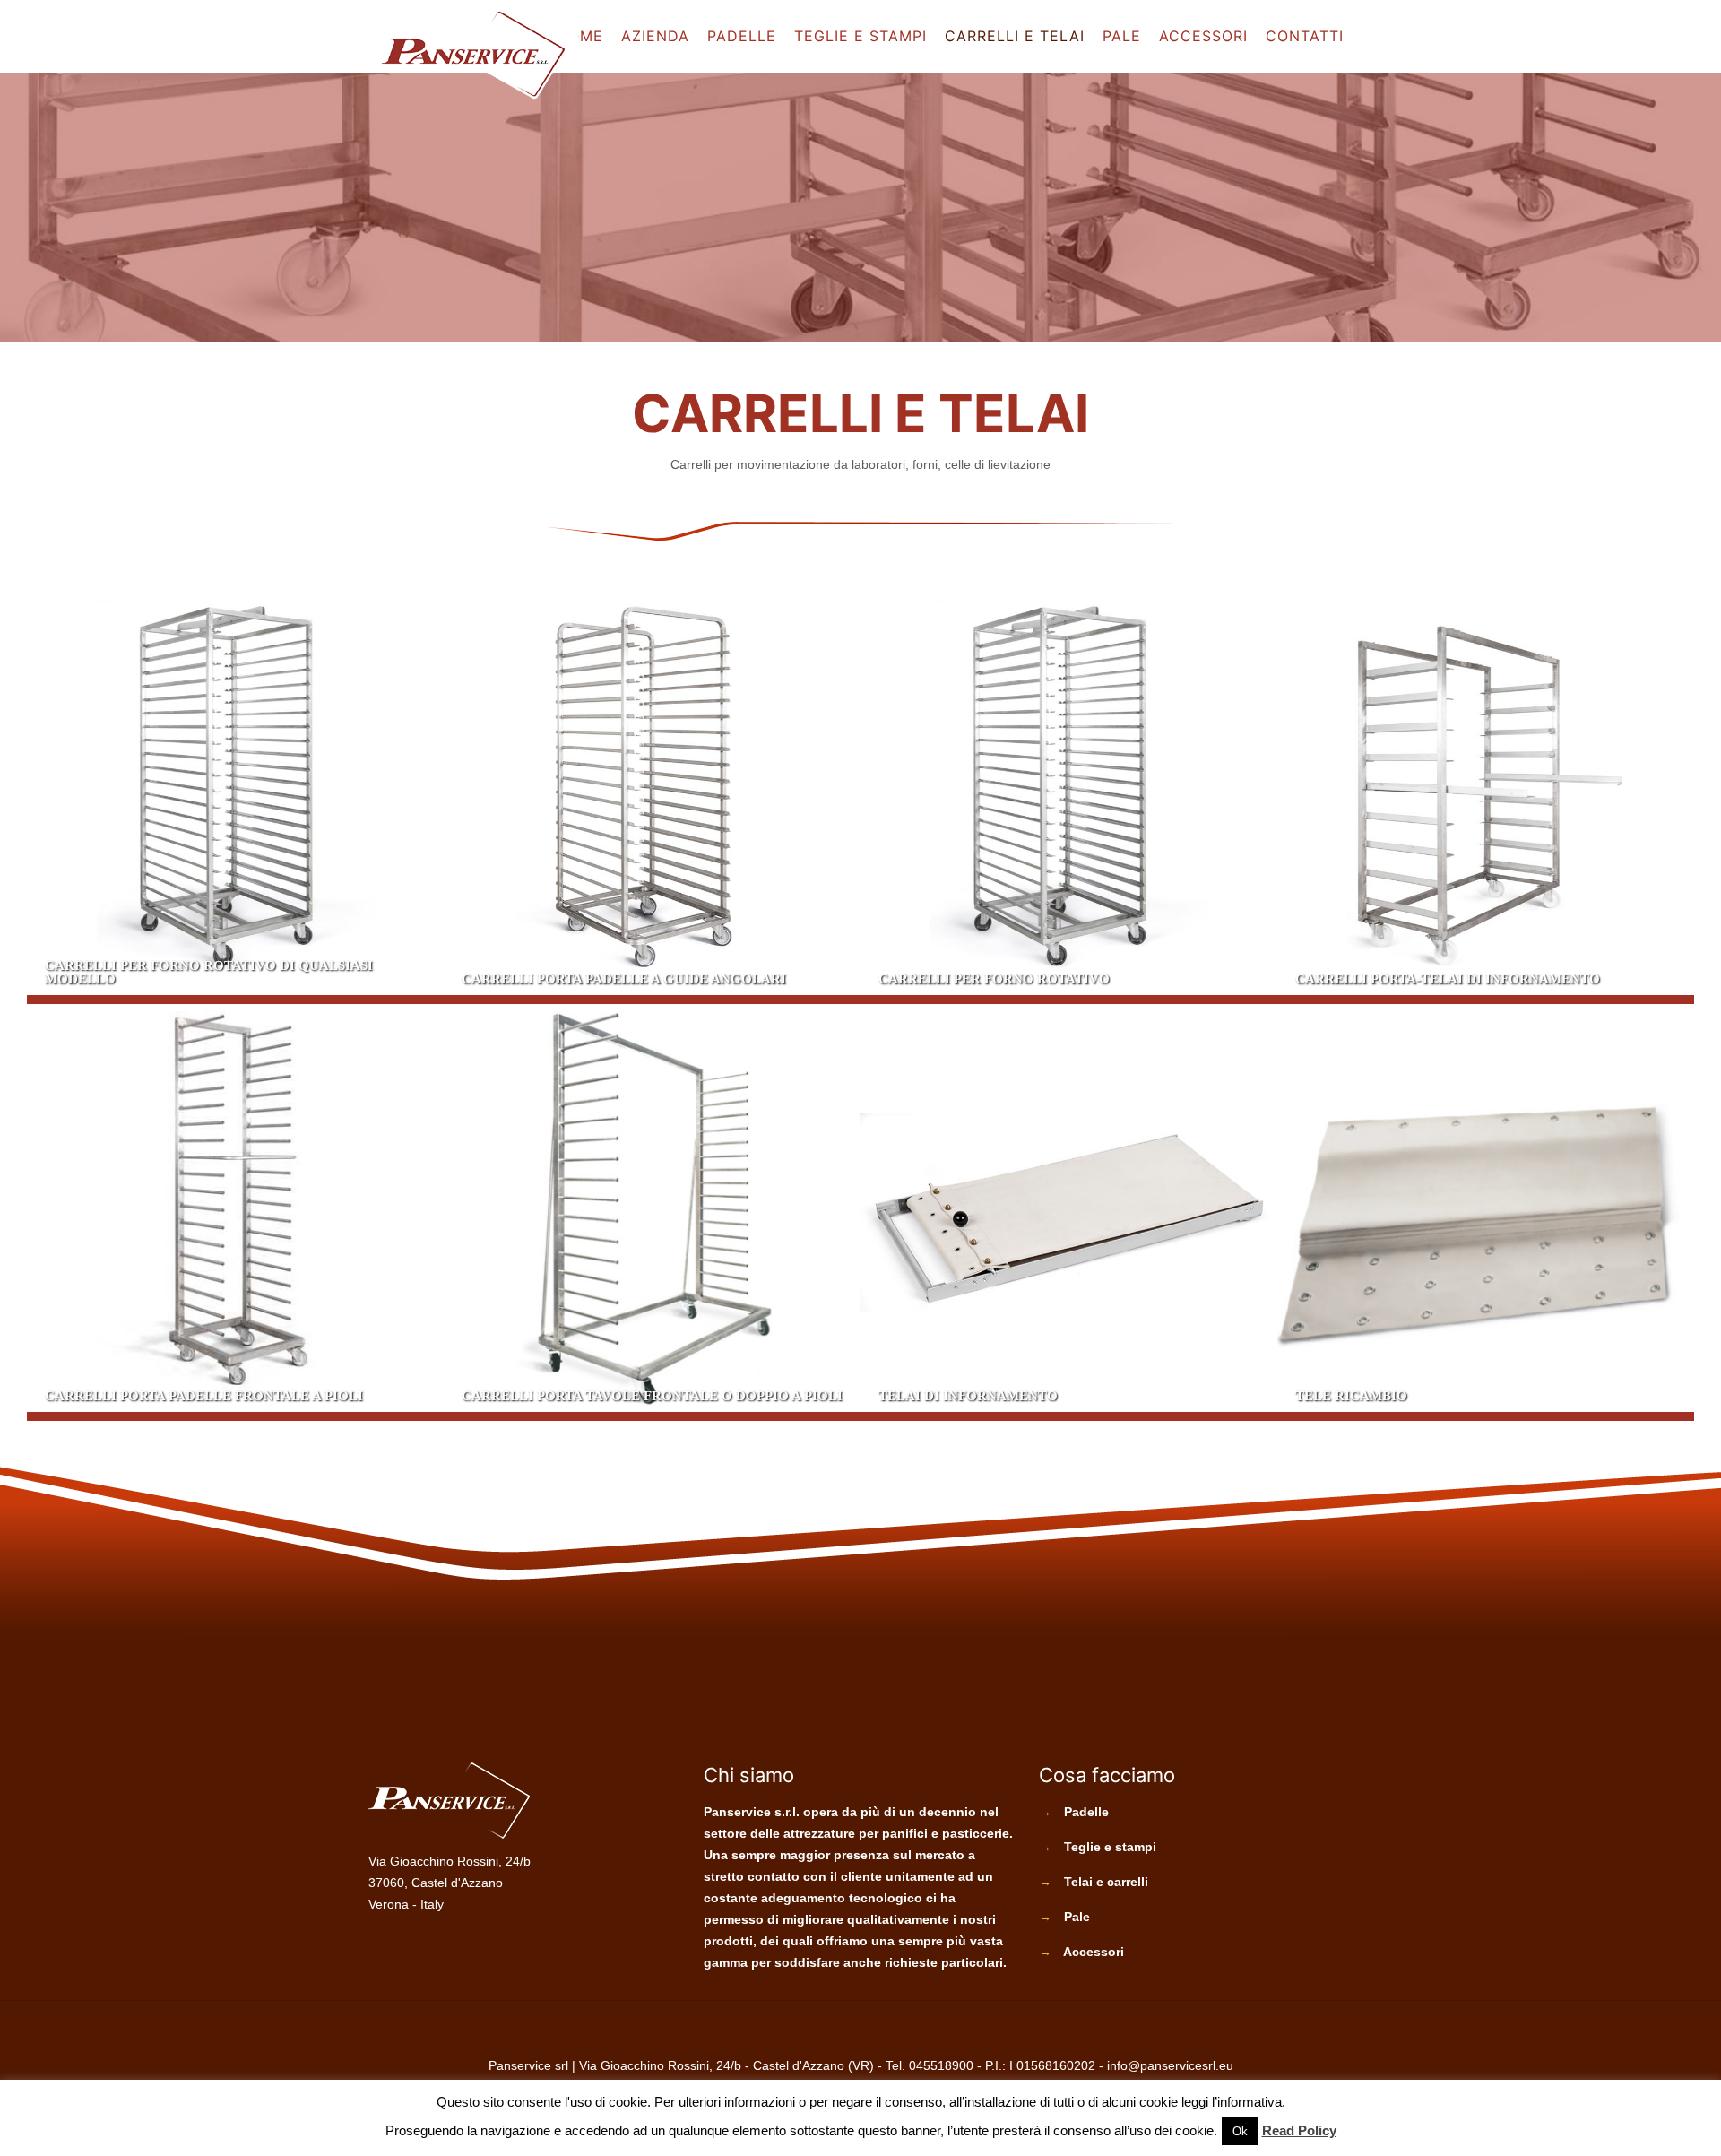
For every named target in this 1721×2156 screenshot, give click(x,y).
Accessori (1094, 1952)
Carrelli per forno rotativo (1069, 796)
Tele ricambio (1486, 1212)
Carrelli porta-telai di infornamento (1486, 796)
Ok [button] (1240, 2131)
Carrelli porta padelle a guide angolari (652, 796)
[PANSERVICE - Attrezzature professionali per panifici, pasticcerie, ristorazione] (473, 55)
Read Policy (1299, 2130)
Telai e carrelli (1106, 1882)
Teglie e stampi (1110, 1847)
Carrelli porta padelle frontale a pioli (235, 1212)
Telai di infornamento (1069, 1212)
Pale (1077, 1917)
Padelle (1086, 1812)
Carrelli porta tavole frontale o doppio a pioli (652, 1212)
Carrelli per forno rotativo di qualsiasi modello (235, 796)
